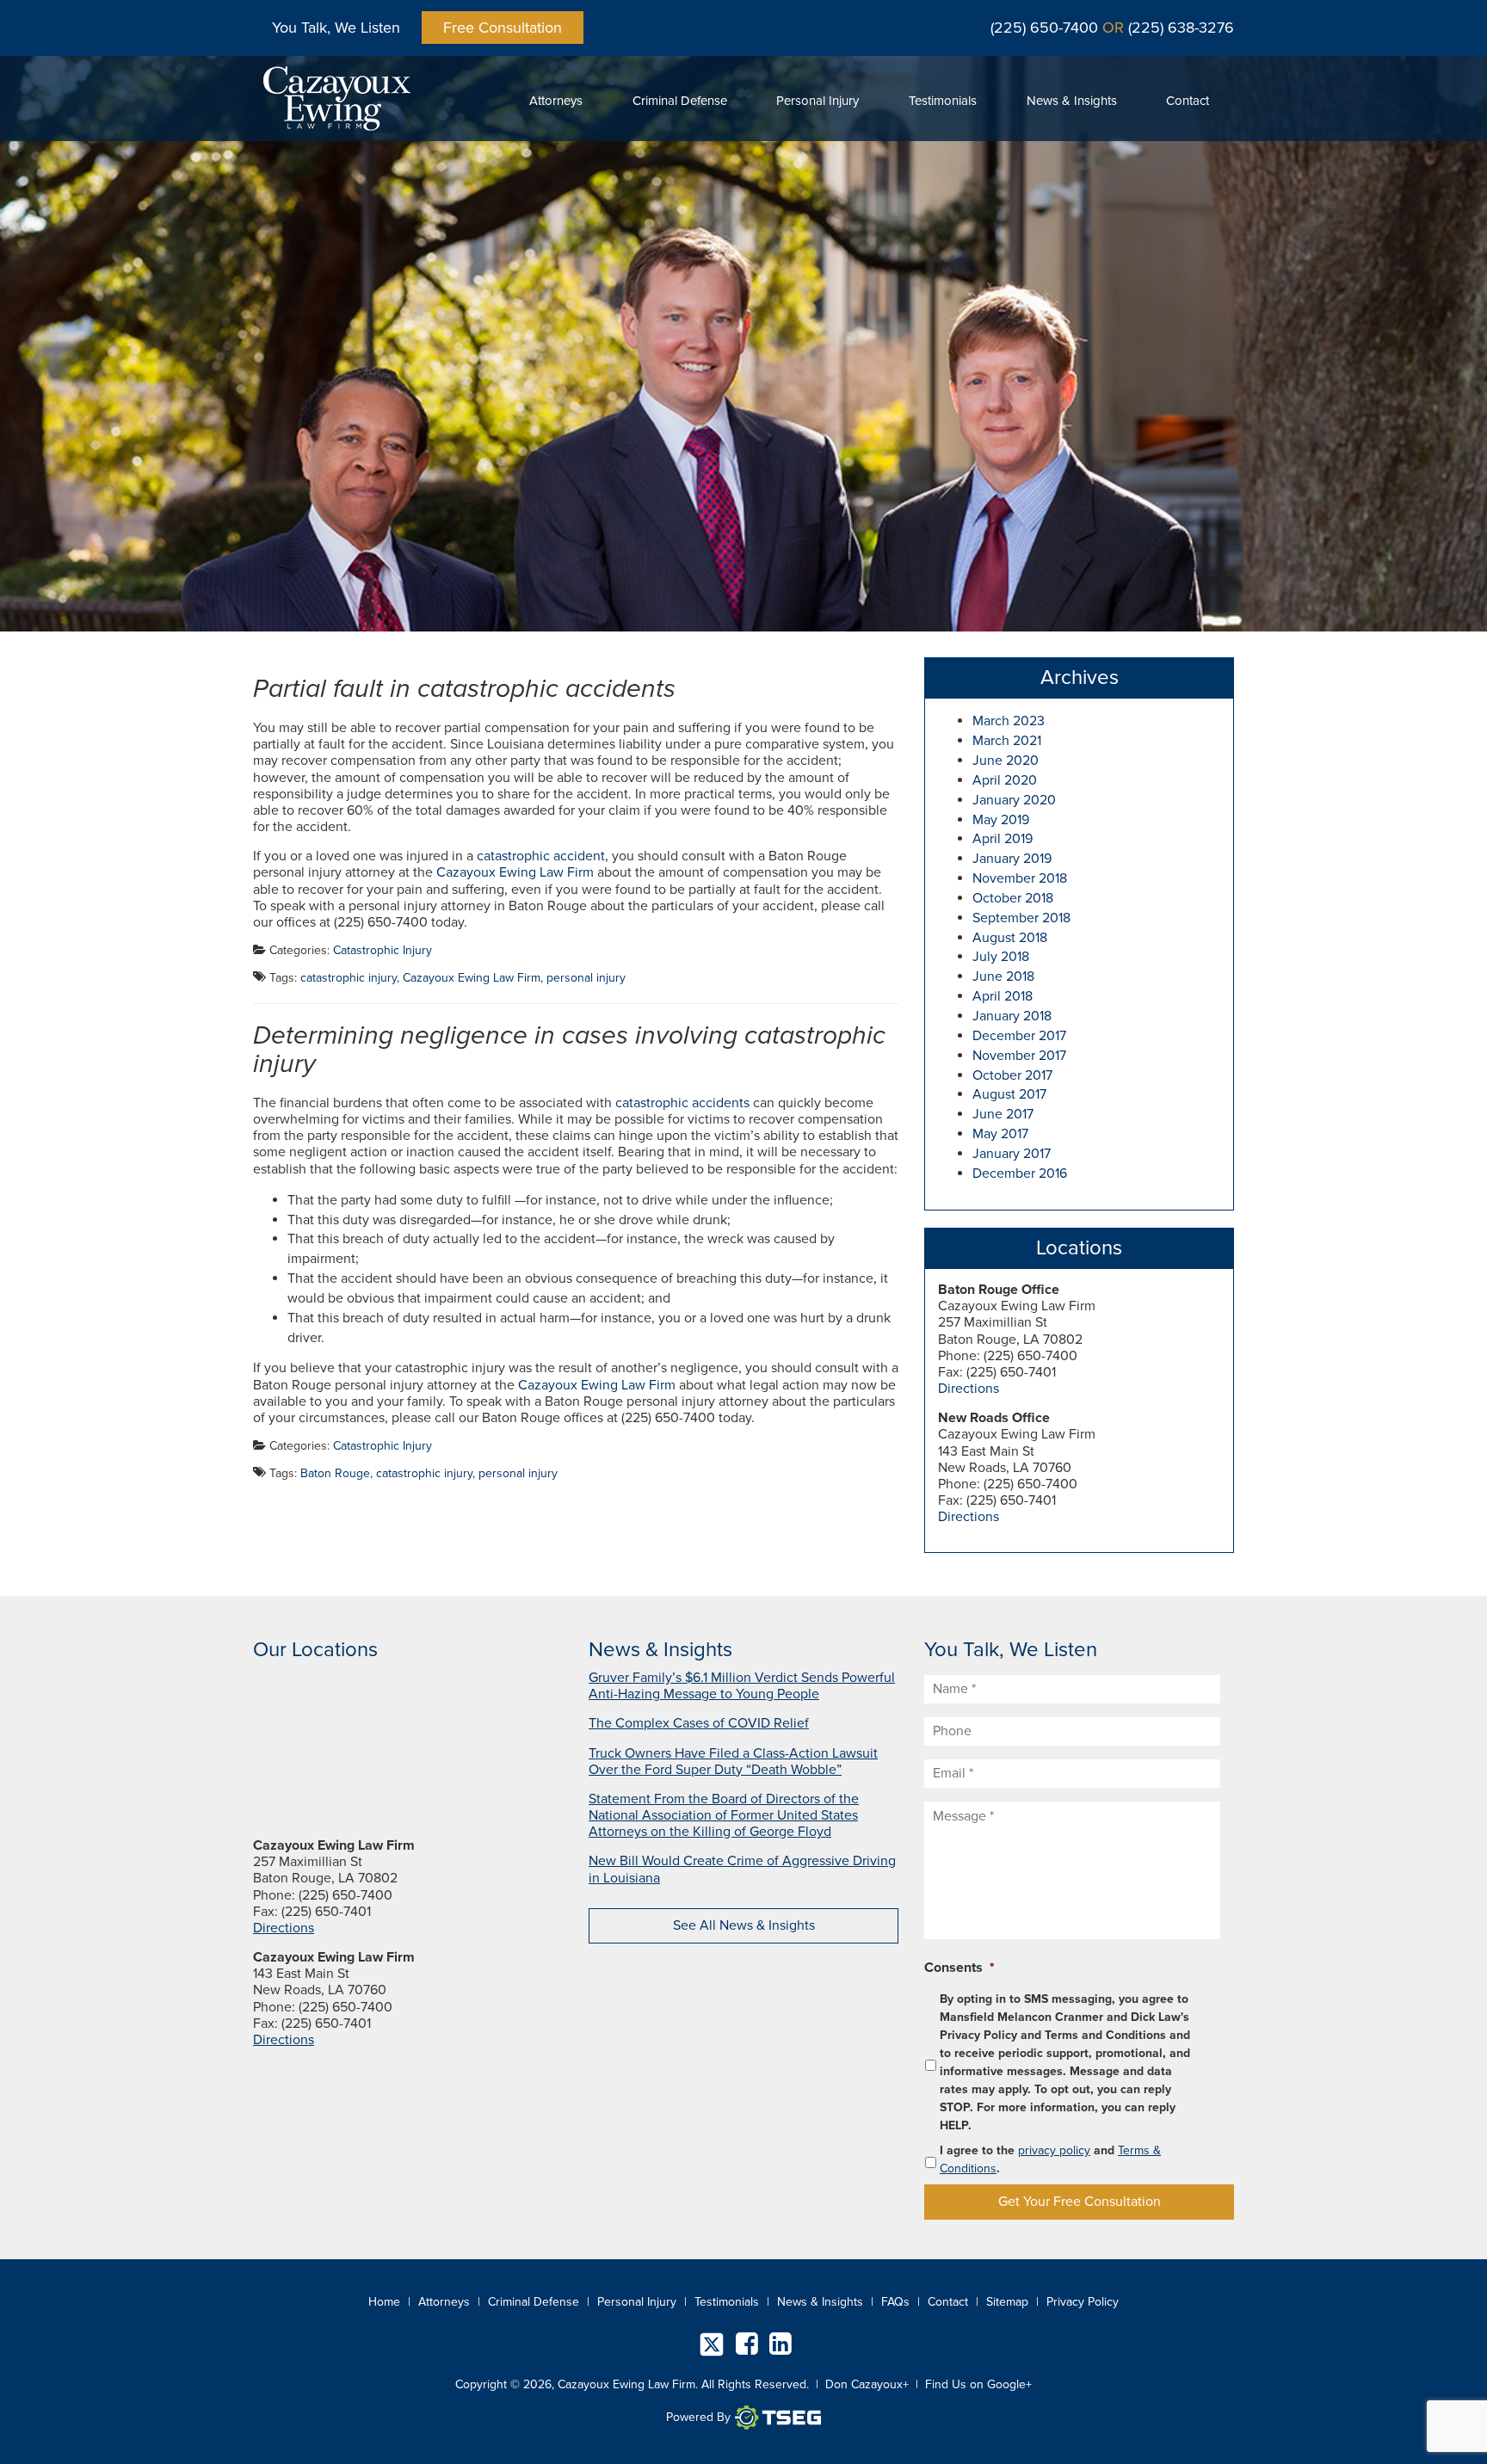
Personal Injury (818, 101)
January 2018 (1012, 1016)
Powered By (698, 2417)
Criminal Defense (680, 101)
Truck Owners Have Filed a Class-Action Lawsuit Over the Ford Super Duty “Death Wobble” (733, 1762)
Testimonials (943, 101)
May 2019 (1001, 820)
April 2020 (1005, 780)
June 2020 (1006, 761)
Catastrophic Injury (383, 950)
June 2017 (1003, 1114)
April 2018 (1003, 996)
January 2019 (1012, 859)
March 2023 (1009, 721)
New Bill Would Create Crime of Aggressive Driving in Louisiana (742, 1869)
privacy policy (1054, 2150)
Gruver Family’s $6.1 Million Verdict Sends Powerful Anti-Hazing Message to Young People (742, 1686)
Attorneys (556, 101)
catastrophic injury (349, 978)
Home (384, 2302)
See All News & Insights (744, 1925)
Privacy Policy (1083, 2302)
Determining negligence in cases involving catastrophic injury (569, 1050)
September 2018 (1021, 918)
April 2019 (1003, 839)
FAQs (895, 2302)
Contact (1188, 101)
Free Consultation (503, 28)
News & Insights (1072, 101)
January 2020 (1014, 800)
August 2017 (1009, 1094)
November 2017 (1019, 1056)
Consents (959, 1968)
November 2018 (1020, 878)
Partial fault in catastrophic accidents (464, 689)
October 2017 (1012, 1075)
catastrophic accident (541, 856)
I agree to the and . (1050, 2159)
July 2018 (1001, 957)
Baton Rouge (335, 1473)
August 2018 (1010, 938)
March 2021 (1007, 741)
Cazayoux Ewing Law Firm (515, 872)
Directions (969, 1389)
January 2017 (1012, 1154)
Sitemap (1007, 2302)
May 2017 (1000, 1134)
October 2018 (1013, 898)
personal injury (586, 978)
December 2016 (1020, 1173)
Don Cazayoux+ (867, 2384)
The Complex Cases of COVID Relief (699, 1723)
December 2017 (1019, 1036)
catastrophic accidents (682, 1103)
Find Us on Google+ (978, 2384)
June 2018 (1003, 976)
